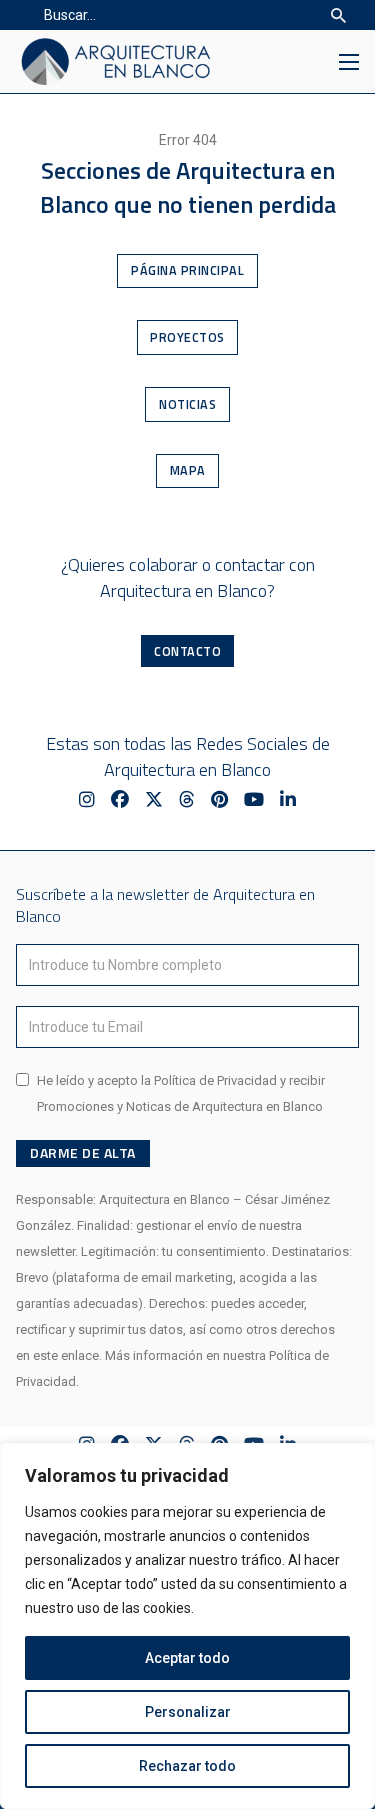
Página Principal (187, 270)
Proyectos (187, 337)
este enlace (66, 1355)
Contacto (187, 651)
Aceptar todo (187, 1658)
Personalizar (188, 1712)
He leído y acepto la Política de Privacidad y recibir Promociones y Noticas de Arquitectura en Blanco (181, 1093)
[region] (187, 1626)
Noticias (187, 404)
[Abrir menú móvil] (349, 62)
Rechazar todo (187, 1766)
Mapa (188, 470)
